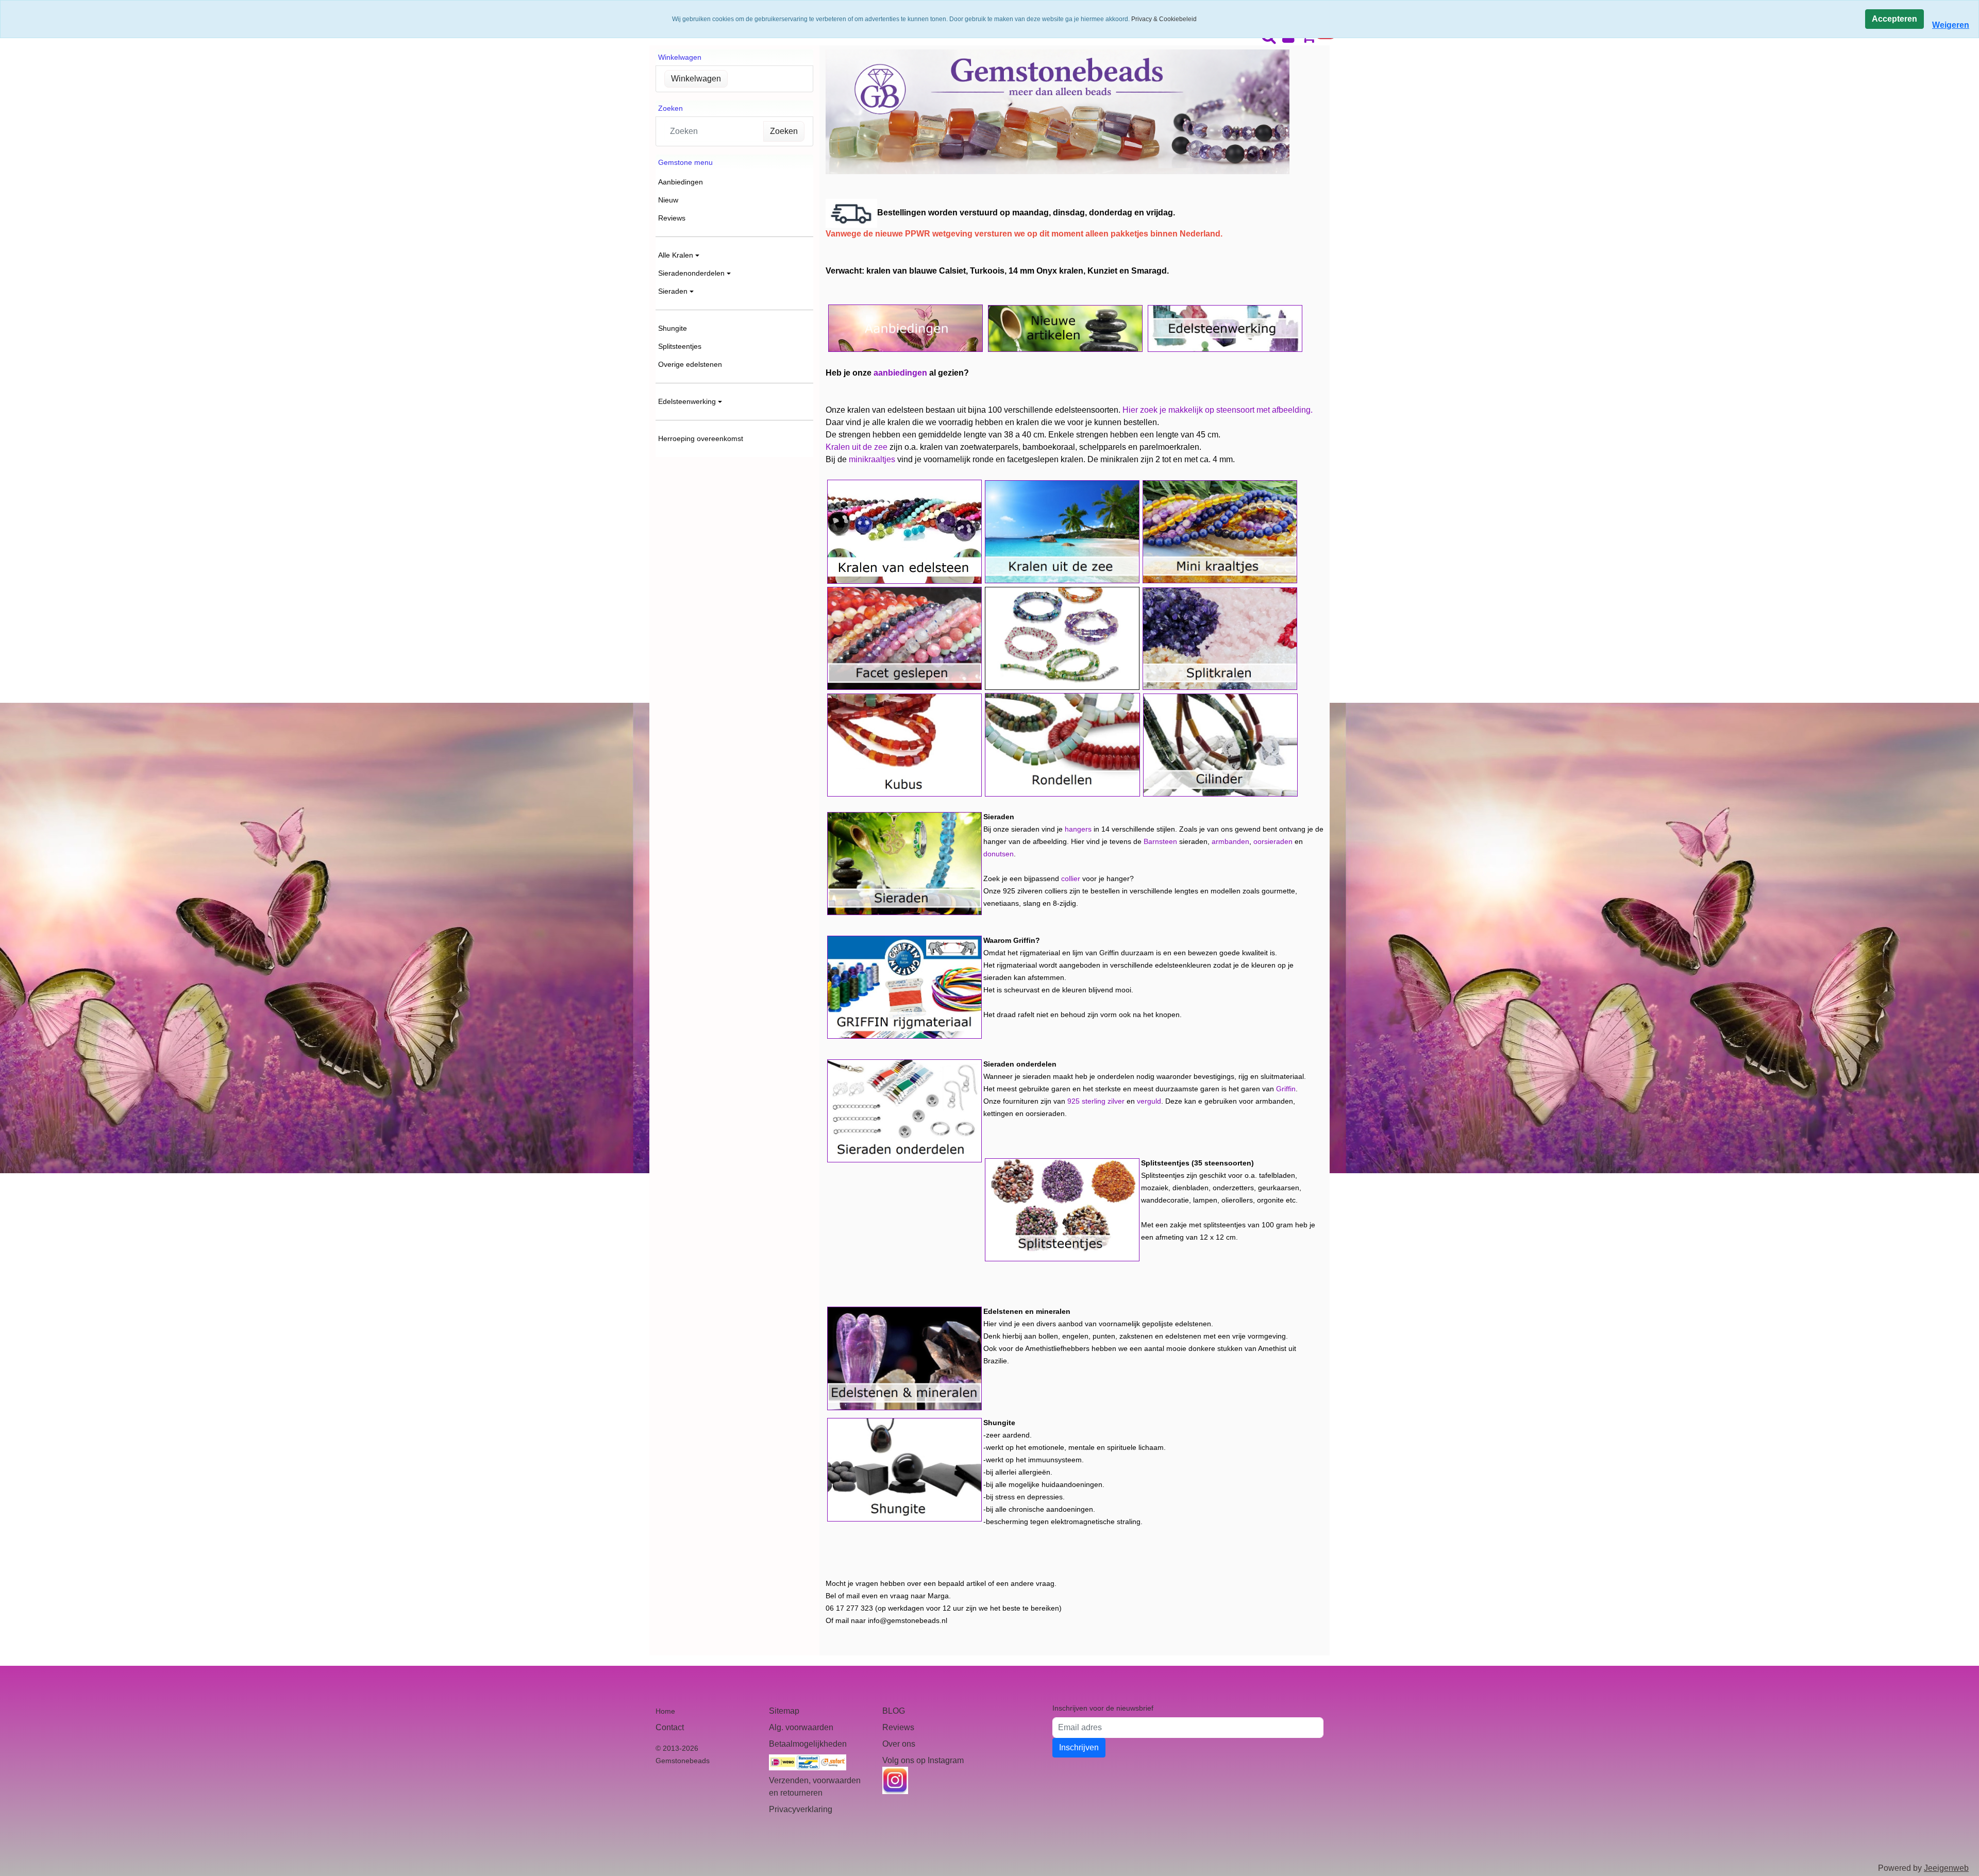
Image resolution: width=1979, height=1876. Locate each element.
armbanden (1230, 841)
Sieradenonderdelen (691, 273)
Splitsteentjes (680, 346)
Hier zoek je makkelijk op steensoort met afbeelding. (1218, 410)
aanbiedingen (900, 373)
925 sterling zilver (1096, 1101)
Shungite (673, 328)
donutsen (999, 854)
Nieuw (668, 200)
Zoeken (784, 131)
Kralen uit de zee (857, 447)
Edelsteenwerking (687, 401)
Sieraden (673, 291)
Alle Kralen (676, 255)
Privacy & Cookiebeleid (1164, 19)
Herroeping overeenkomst (701, 438)
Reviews (672, 218)
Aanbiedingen (681, 182)
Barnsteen (1160, 841)
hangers (1078, 829)
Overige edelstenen (690, 364)
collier (1071, 878)
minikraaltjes (872, 459)
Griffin (1286, 1089)
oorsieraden (1273, 841)
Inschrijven (1079, 1747)
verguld (1149, 1101)
